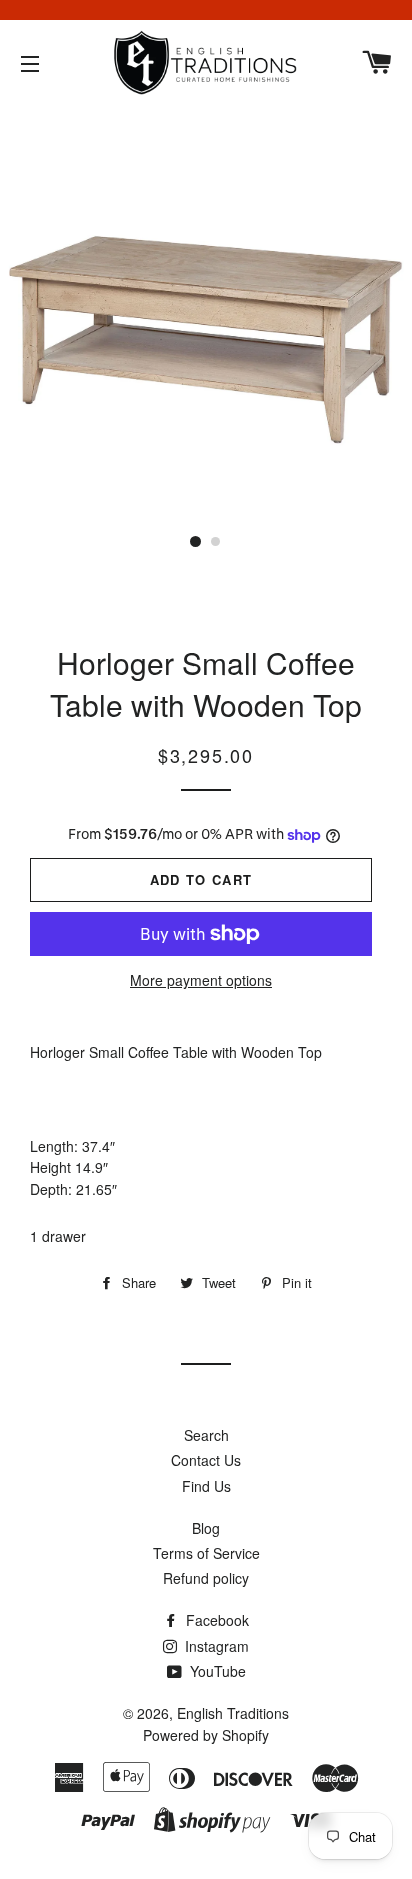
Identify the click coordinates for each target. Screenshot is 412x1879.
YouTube (216, 1671)
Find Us (206, 1486)
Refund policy (206, 1578)
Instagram (215, 1646)
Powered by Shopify (206, 1735)
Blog (206, 1528)
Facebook (215, 1620)
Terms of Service (206, 1553)
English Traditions (233, 1713)
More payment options (201, 980)
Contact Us (206, 1460)
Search (206, 1435)
